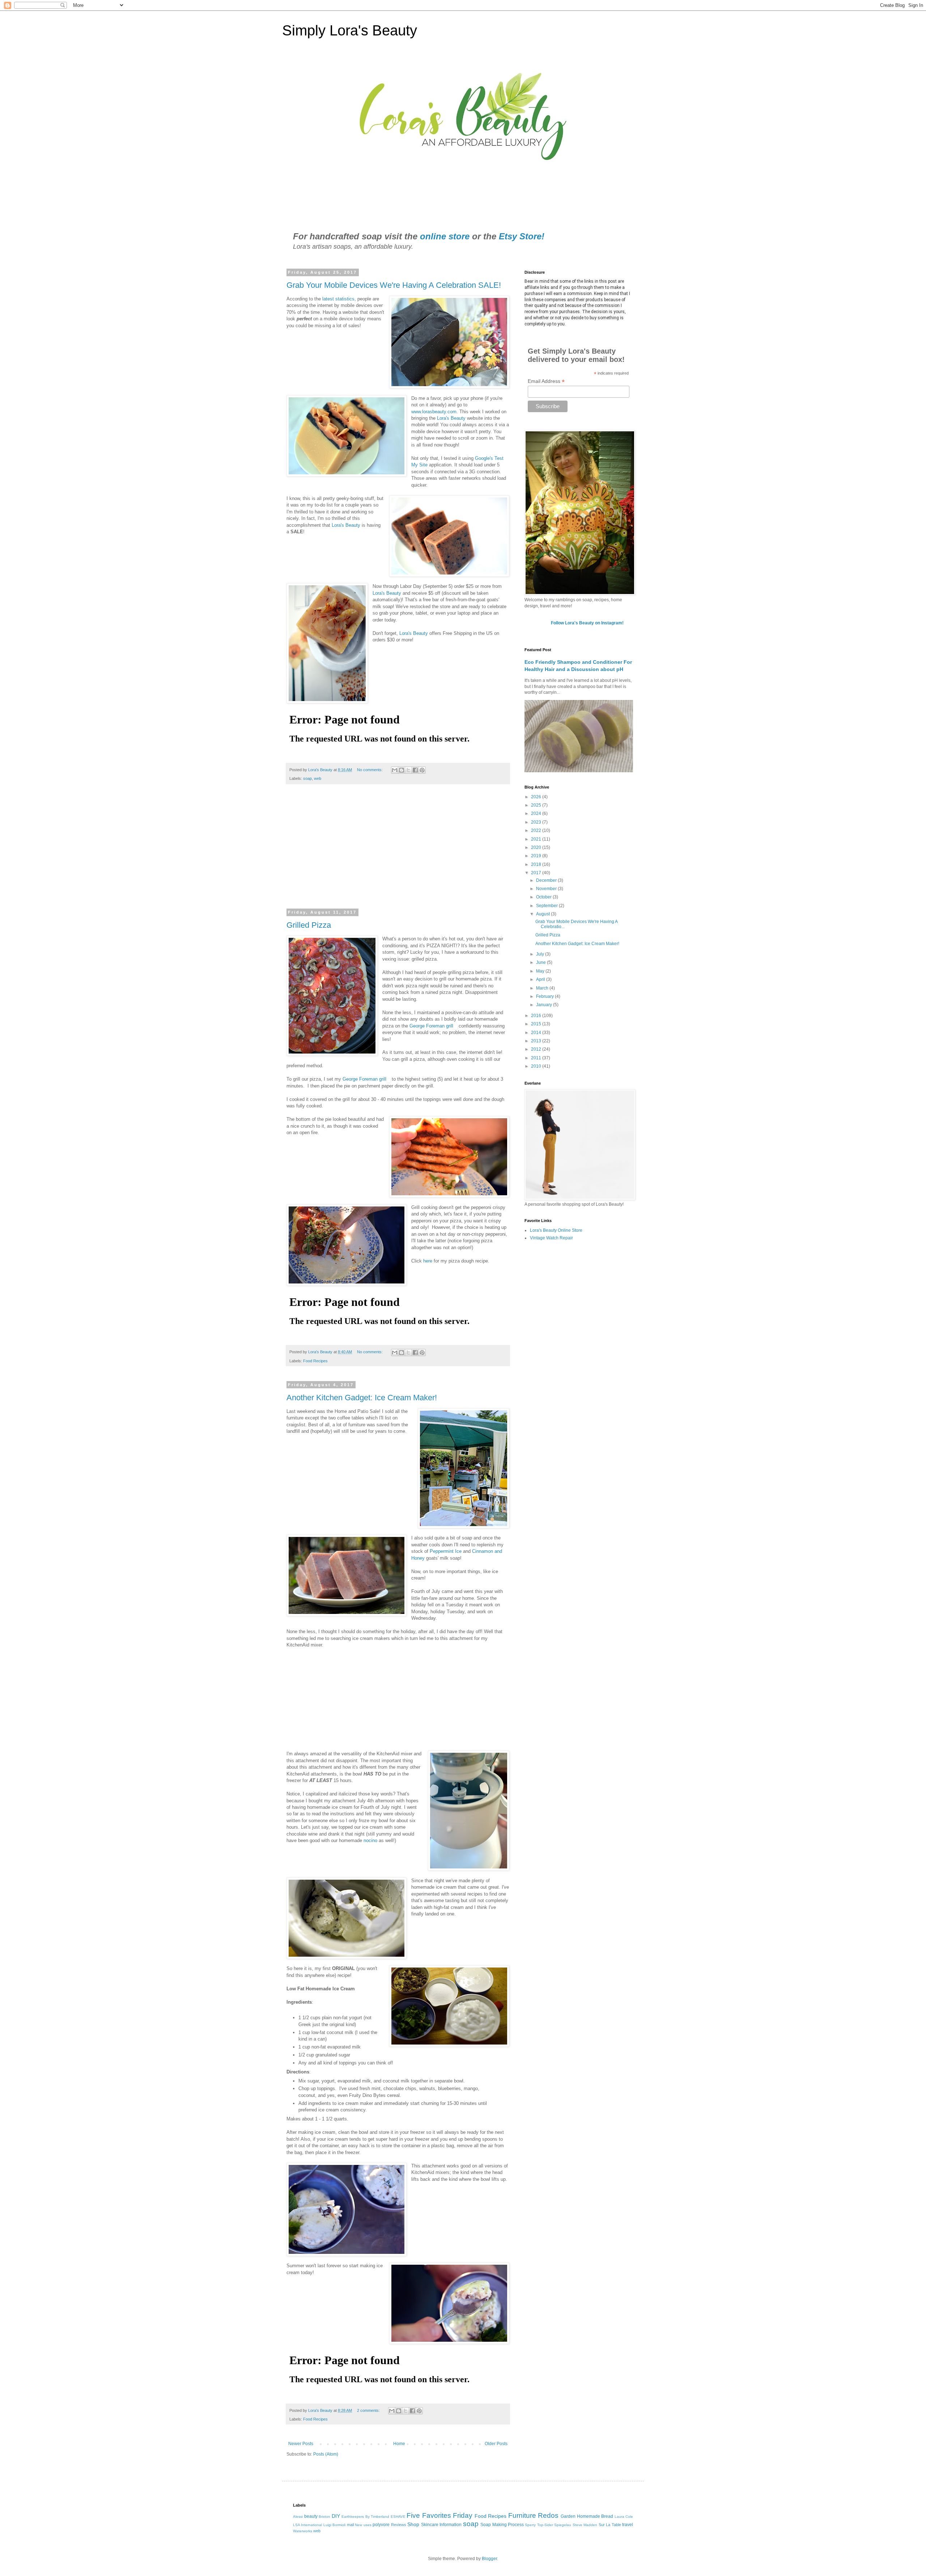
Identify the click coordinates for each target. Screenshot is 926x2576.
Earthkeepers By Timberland (365, 2517)
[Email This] (395, 770)
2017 (537, 873)
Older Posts (496, 2444)
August (543, 914)
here (428, 1261)
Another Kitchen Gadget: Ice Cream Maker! (362, 1398)
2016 (537, 1016)
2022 (537, 830)
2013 (537, 1041)
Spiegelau (563, 2525)
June (541, 962)
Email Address (546, 381)
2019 (537, 856)
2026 (537, 797)
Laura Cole (624, 2517)
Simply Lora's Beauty (350, 30)
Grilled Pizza (309, 925)
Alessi (298, 2517)
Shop (413, 2524)
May (541, 971)
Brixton (324, 2517)
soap (307, 778)
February (545, 996)
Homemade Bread (595, 2516)
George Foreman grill (431, 1026)
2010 (537, 1066)
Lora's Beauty (451, 418)
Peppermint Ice (446, 1551)
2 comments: (369, 2410)
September (547, 906)
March (543, 988)
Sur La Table (610, 2525)
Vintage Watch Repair (551, 1238)
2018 (537, 864)
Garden (568, 2516)
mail (350, 2525)
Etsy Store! (522, 236)
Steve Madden (585, 2525)
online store (445, 236)
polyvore (381, 2525)
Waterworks (303, 2531)
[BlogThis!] (402, 770)
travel (628, 2525)
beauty (311, 2516)
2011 (537, 1058)
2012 (537, 1049)
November (547, 889)
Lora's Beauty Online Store (556, 1230)
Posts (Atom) (326, 2454)
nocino (370, 1840)
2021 (537, 839)
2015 (537, 1024)
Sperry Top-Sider (539, 2525)
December (547, 880)
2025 (537, 805)
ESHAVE (398, 2517)
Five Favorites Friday (439, 2515)
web (318, 778)
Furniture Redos (534, 2515)
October (544, 897)
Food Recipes (315, 1361)
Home (399, 2444)
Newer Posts (301, 2444)
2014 (537, 1033)
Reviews (399, 2525)
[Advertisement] (398, 851)
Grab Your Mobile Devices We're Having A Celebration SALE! (394, 285)
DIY (336, 2516)
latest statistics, (339, 299)
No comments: (370, 770)
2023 (537, 822)
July (541, 954)
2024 (537, 813)
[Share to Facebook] (415, 770)
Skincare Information (441, 2525)
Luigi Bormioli (334, 2525)
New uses (363, 2525)
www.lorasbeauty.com (434, 412)
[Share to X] (408, 770)
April (541, 979)
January (545, 1005)
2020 (537, 847)
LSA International (307, 2525)
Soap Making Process (502, 2525)
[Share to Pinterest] (422, 770)
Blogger (489, 2559)
